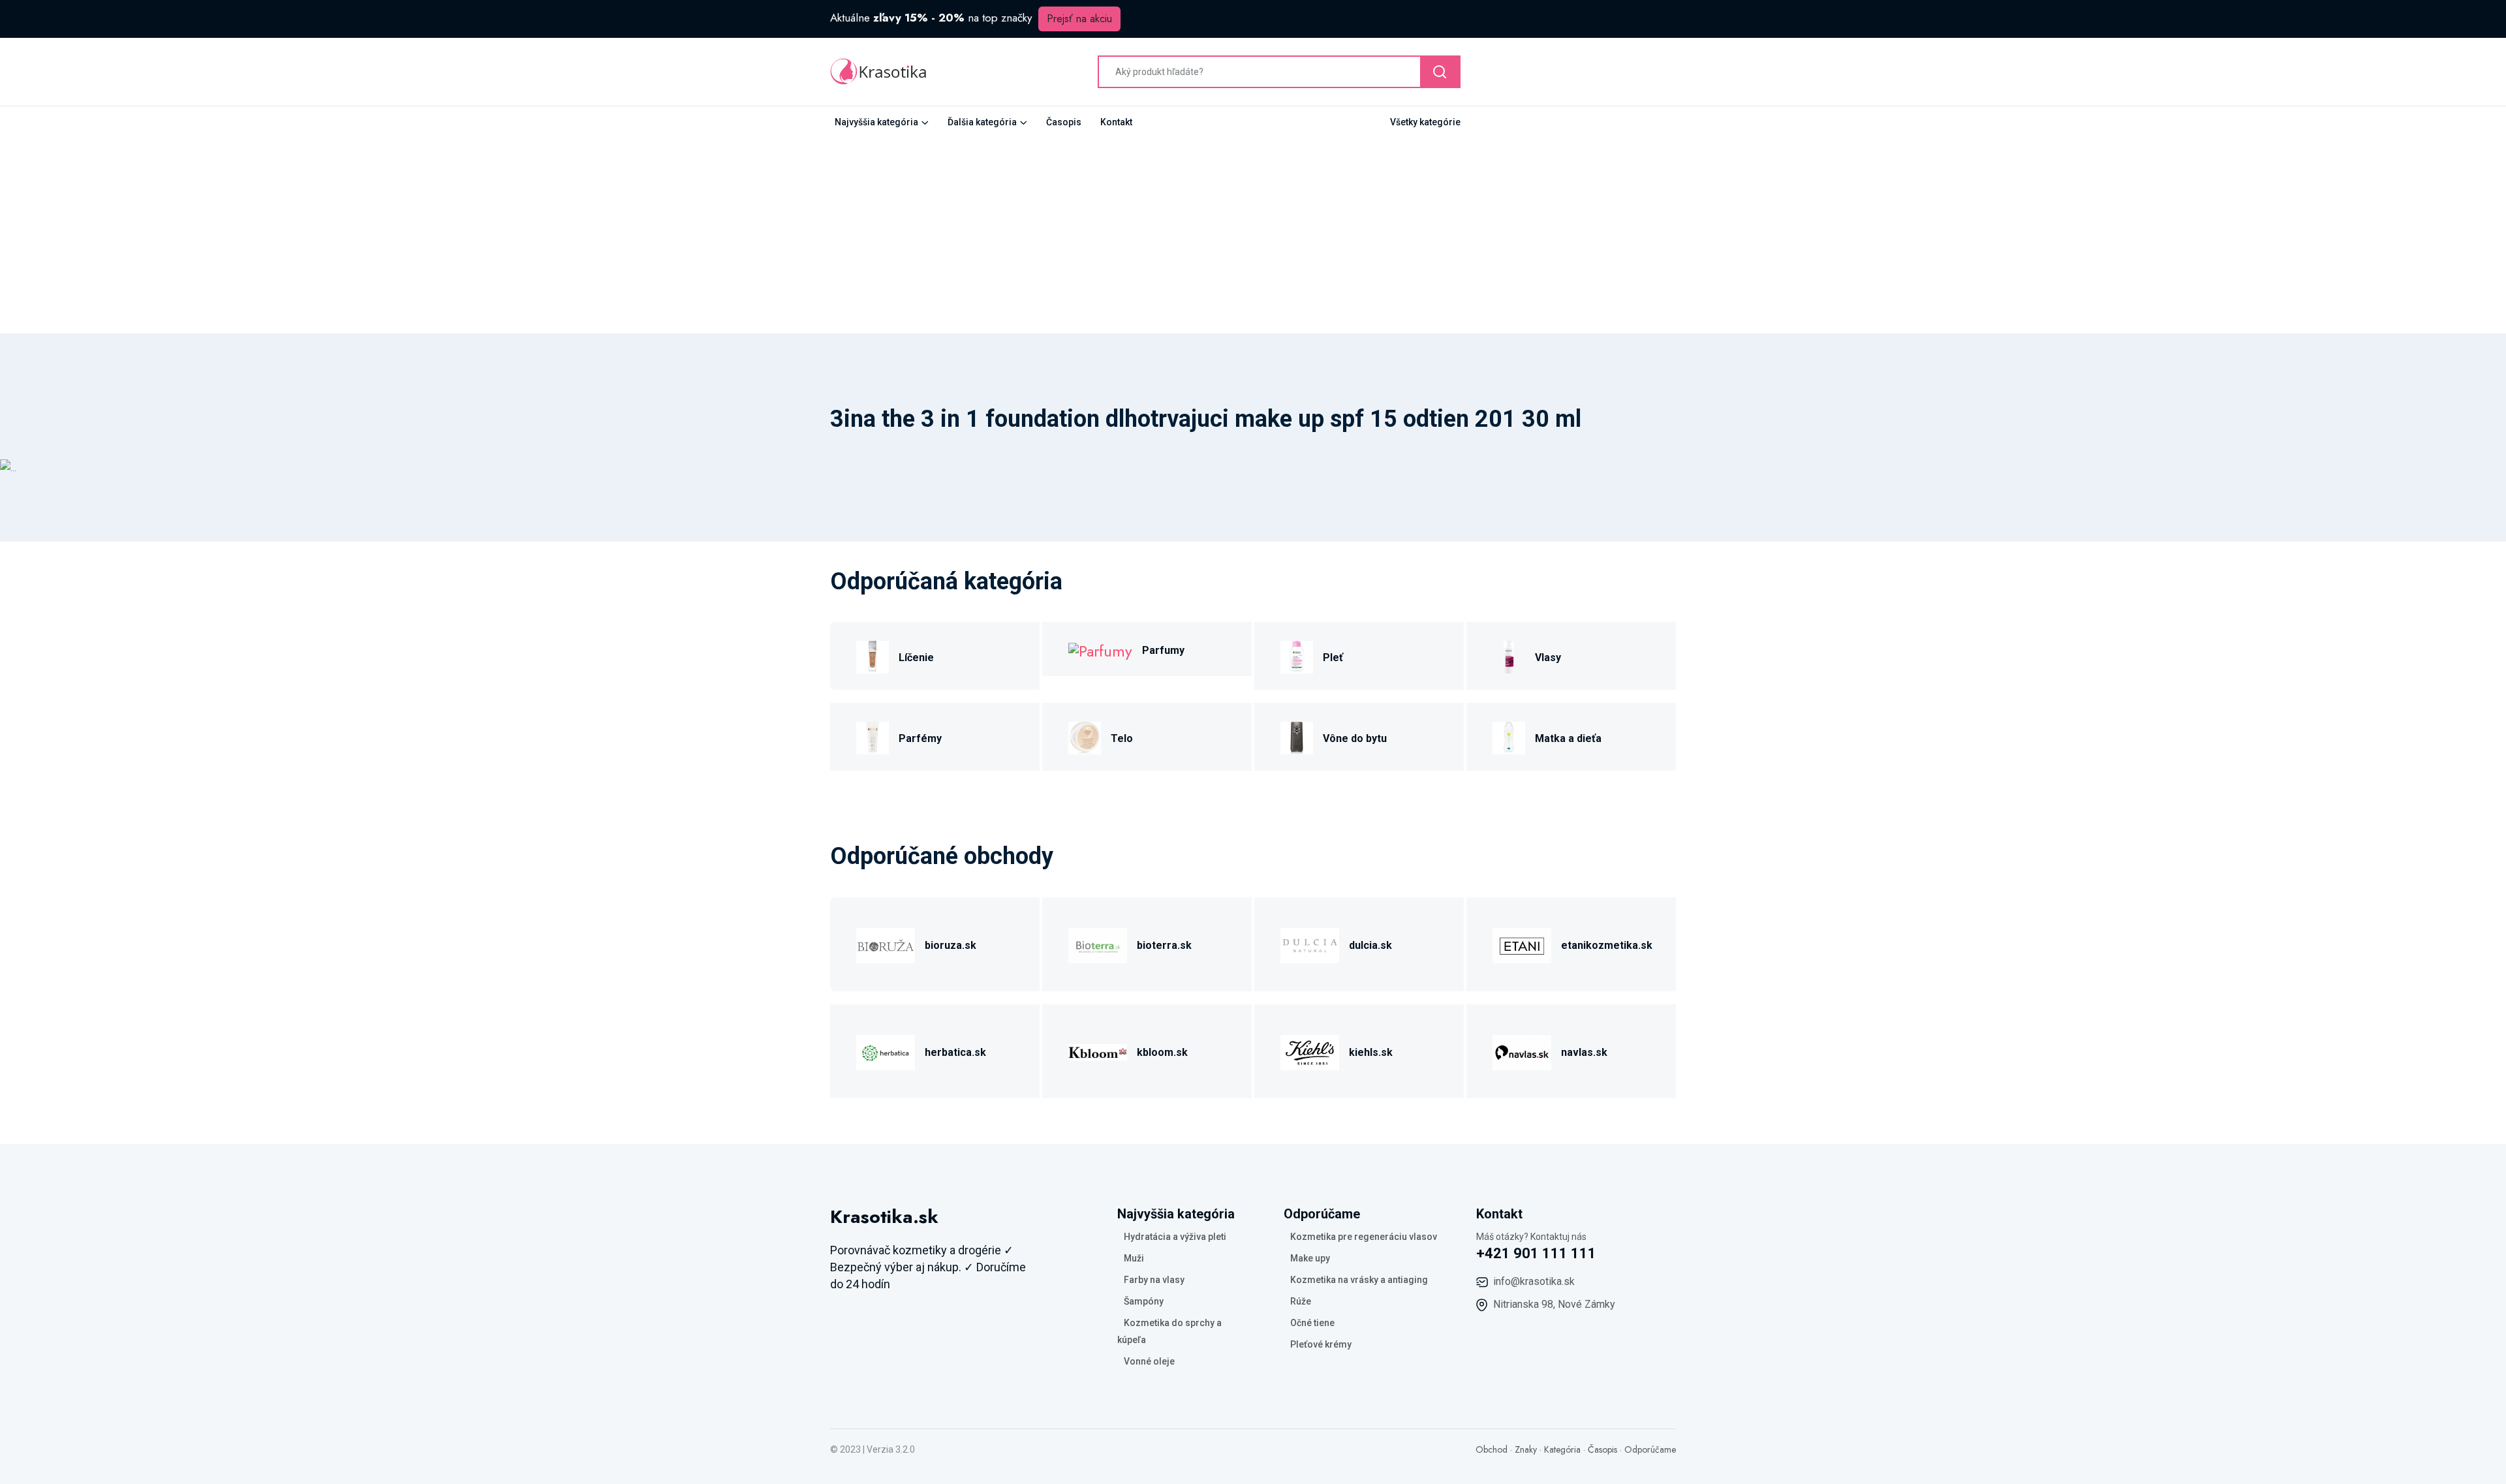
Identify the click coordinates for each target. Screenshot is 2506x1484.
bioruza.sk (951, 945)
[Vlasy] (1509, 656)
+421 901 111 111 (1536, 1253)
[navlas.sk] (1522, 1050)
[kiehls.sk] (1310, 1050)
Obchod (1492, 1449)
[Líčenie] (873, 656)
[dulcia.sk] (1310, 943)
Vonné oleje (1149, 1361)
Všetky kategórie (1425, 122)
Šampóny (1144, 1301)
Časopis (1064, 122)
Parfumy (1163, 650)
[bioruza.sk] (886, 943)
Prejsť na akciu (1079, 19)
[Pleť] (1297, 656)
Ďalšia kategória (982, 122)
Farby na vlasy (1154, 1280)
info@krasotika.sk (1534, 1281)
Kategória (1562, 1449)
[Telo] (1085, 736)
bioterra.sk (1164, 945)
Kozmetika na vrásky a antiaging (1359, 1280)
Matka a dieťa (1568, 738)
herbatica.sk (955, 1052)
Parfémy (920, 738)
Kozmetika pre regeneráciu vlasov (1364, 1237)
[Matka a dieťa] (1509, 736)
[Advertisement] (1253, 236)
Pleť (1333, 657)
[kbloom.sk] (1098, 1050)
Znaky (1526, 1449)
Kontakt (1116, 122)
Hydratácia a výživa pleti (1175, 1237)
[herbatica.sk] (886, 1050)
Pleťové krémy (1321, 1344)
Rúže (1301, 1301)
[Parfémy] (873, 736)
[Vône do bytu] (1297, 736)
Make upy (1310, 1258)
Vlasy (1548, 657)
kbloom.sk (1162, 1052)
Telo (1122, 738)
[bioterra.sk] (1098, 943)
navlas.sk (1584, 1052)
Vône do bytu (1355, 738)
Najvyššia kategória (876, 122)
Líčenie (916, 657)
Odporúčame (1650, 1449)
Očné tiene (1312, 1323)
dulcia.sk (1370, 945)
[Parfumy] (1100, 649)
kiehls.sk (1371, 1052)
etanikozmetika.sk (1607, 945)
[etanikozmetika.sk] (1522, 943)
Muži (1134, 1258)
